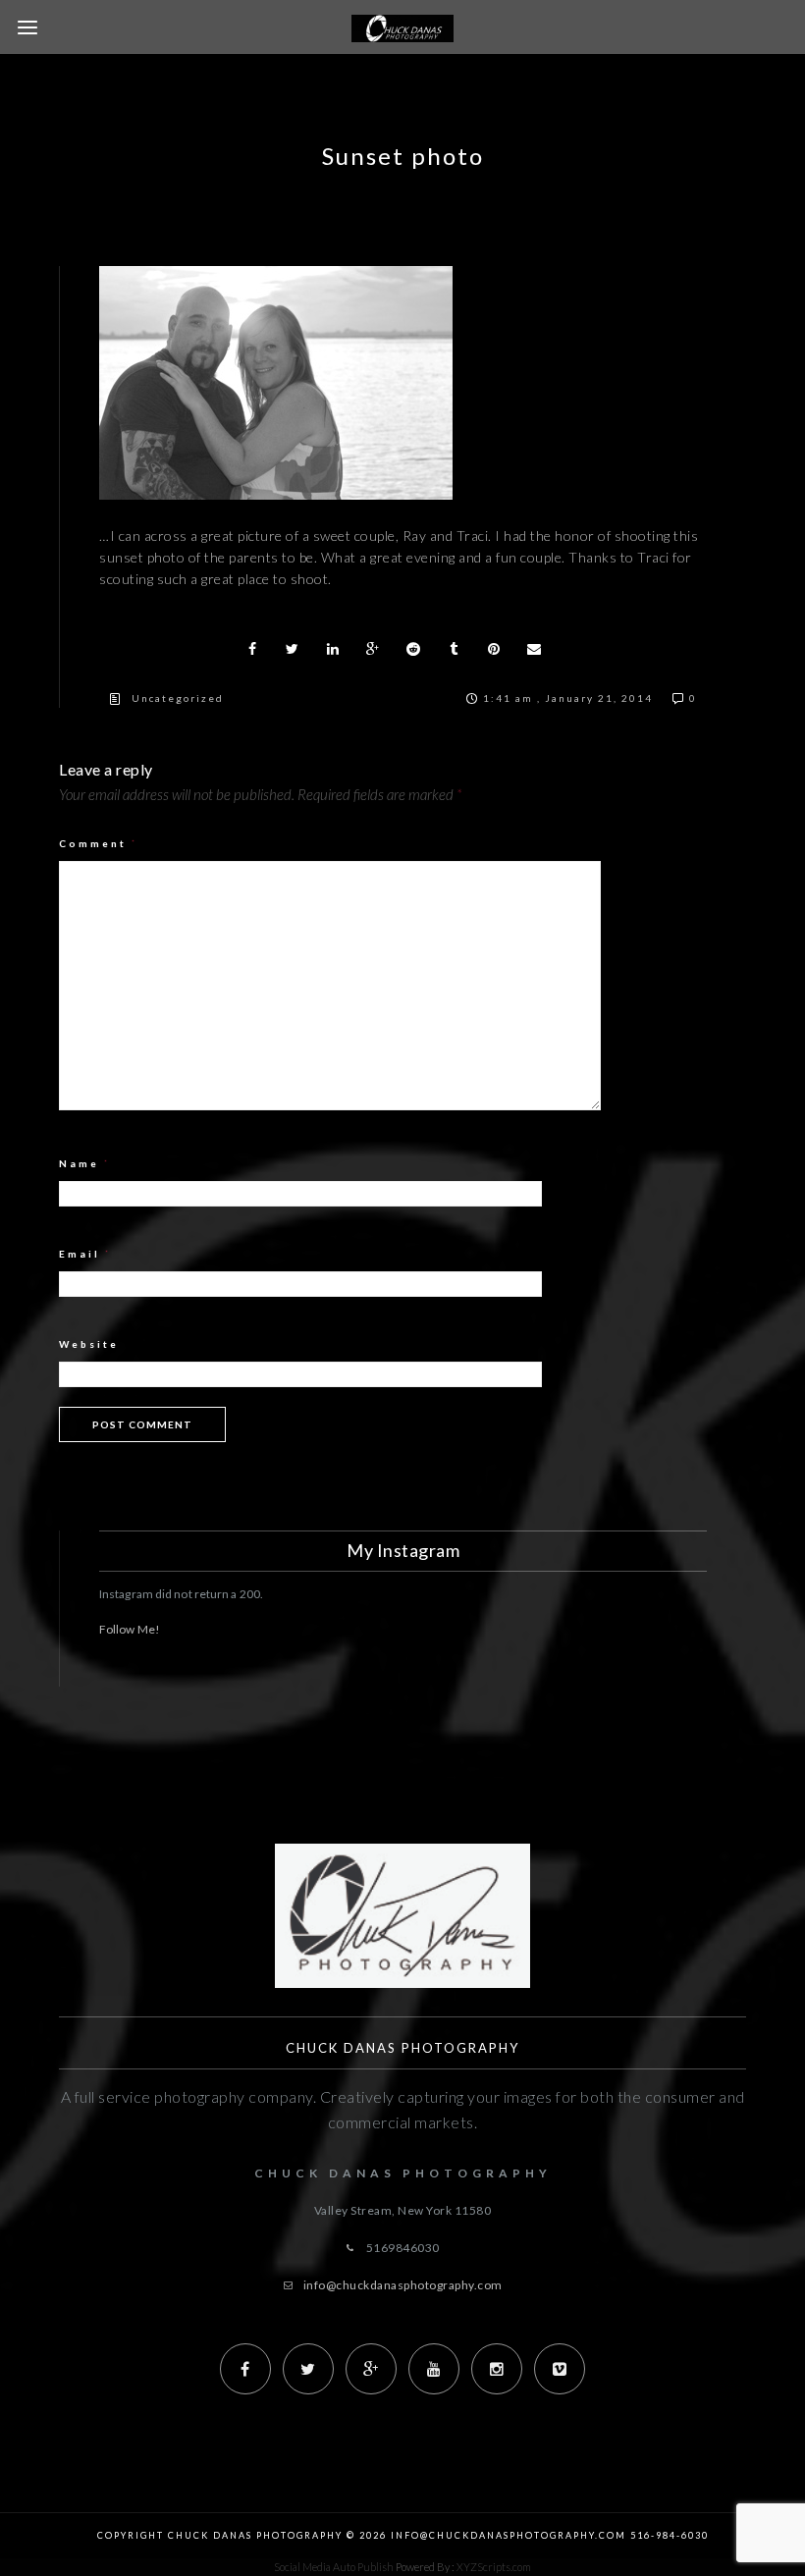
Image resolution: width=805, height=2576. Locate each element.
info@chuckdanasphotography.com (403, 2285)
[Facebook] (245, 2369)
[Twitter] (308, 2369)
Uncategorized (178, 698)
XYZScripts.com (494, 2567)
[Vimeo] (560, 2369)
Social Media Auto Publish (334, 2567)
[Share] (252, 649)
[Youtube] (434, 2369)
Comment (99, 843)
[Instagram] (497, 2369)
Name (85, 1163)
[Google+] (371, 2369)
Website (89, 1344)
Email (85, 1254)
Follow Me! (130, 1629)
